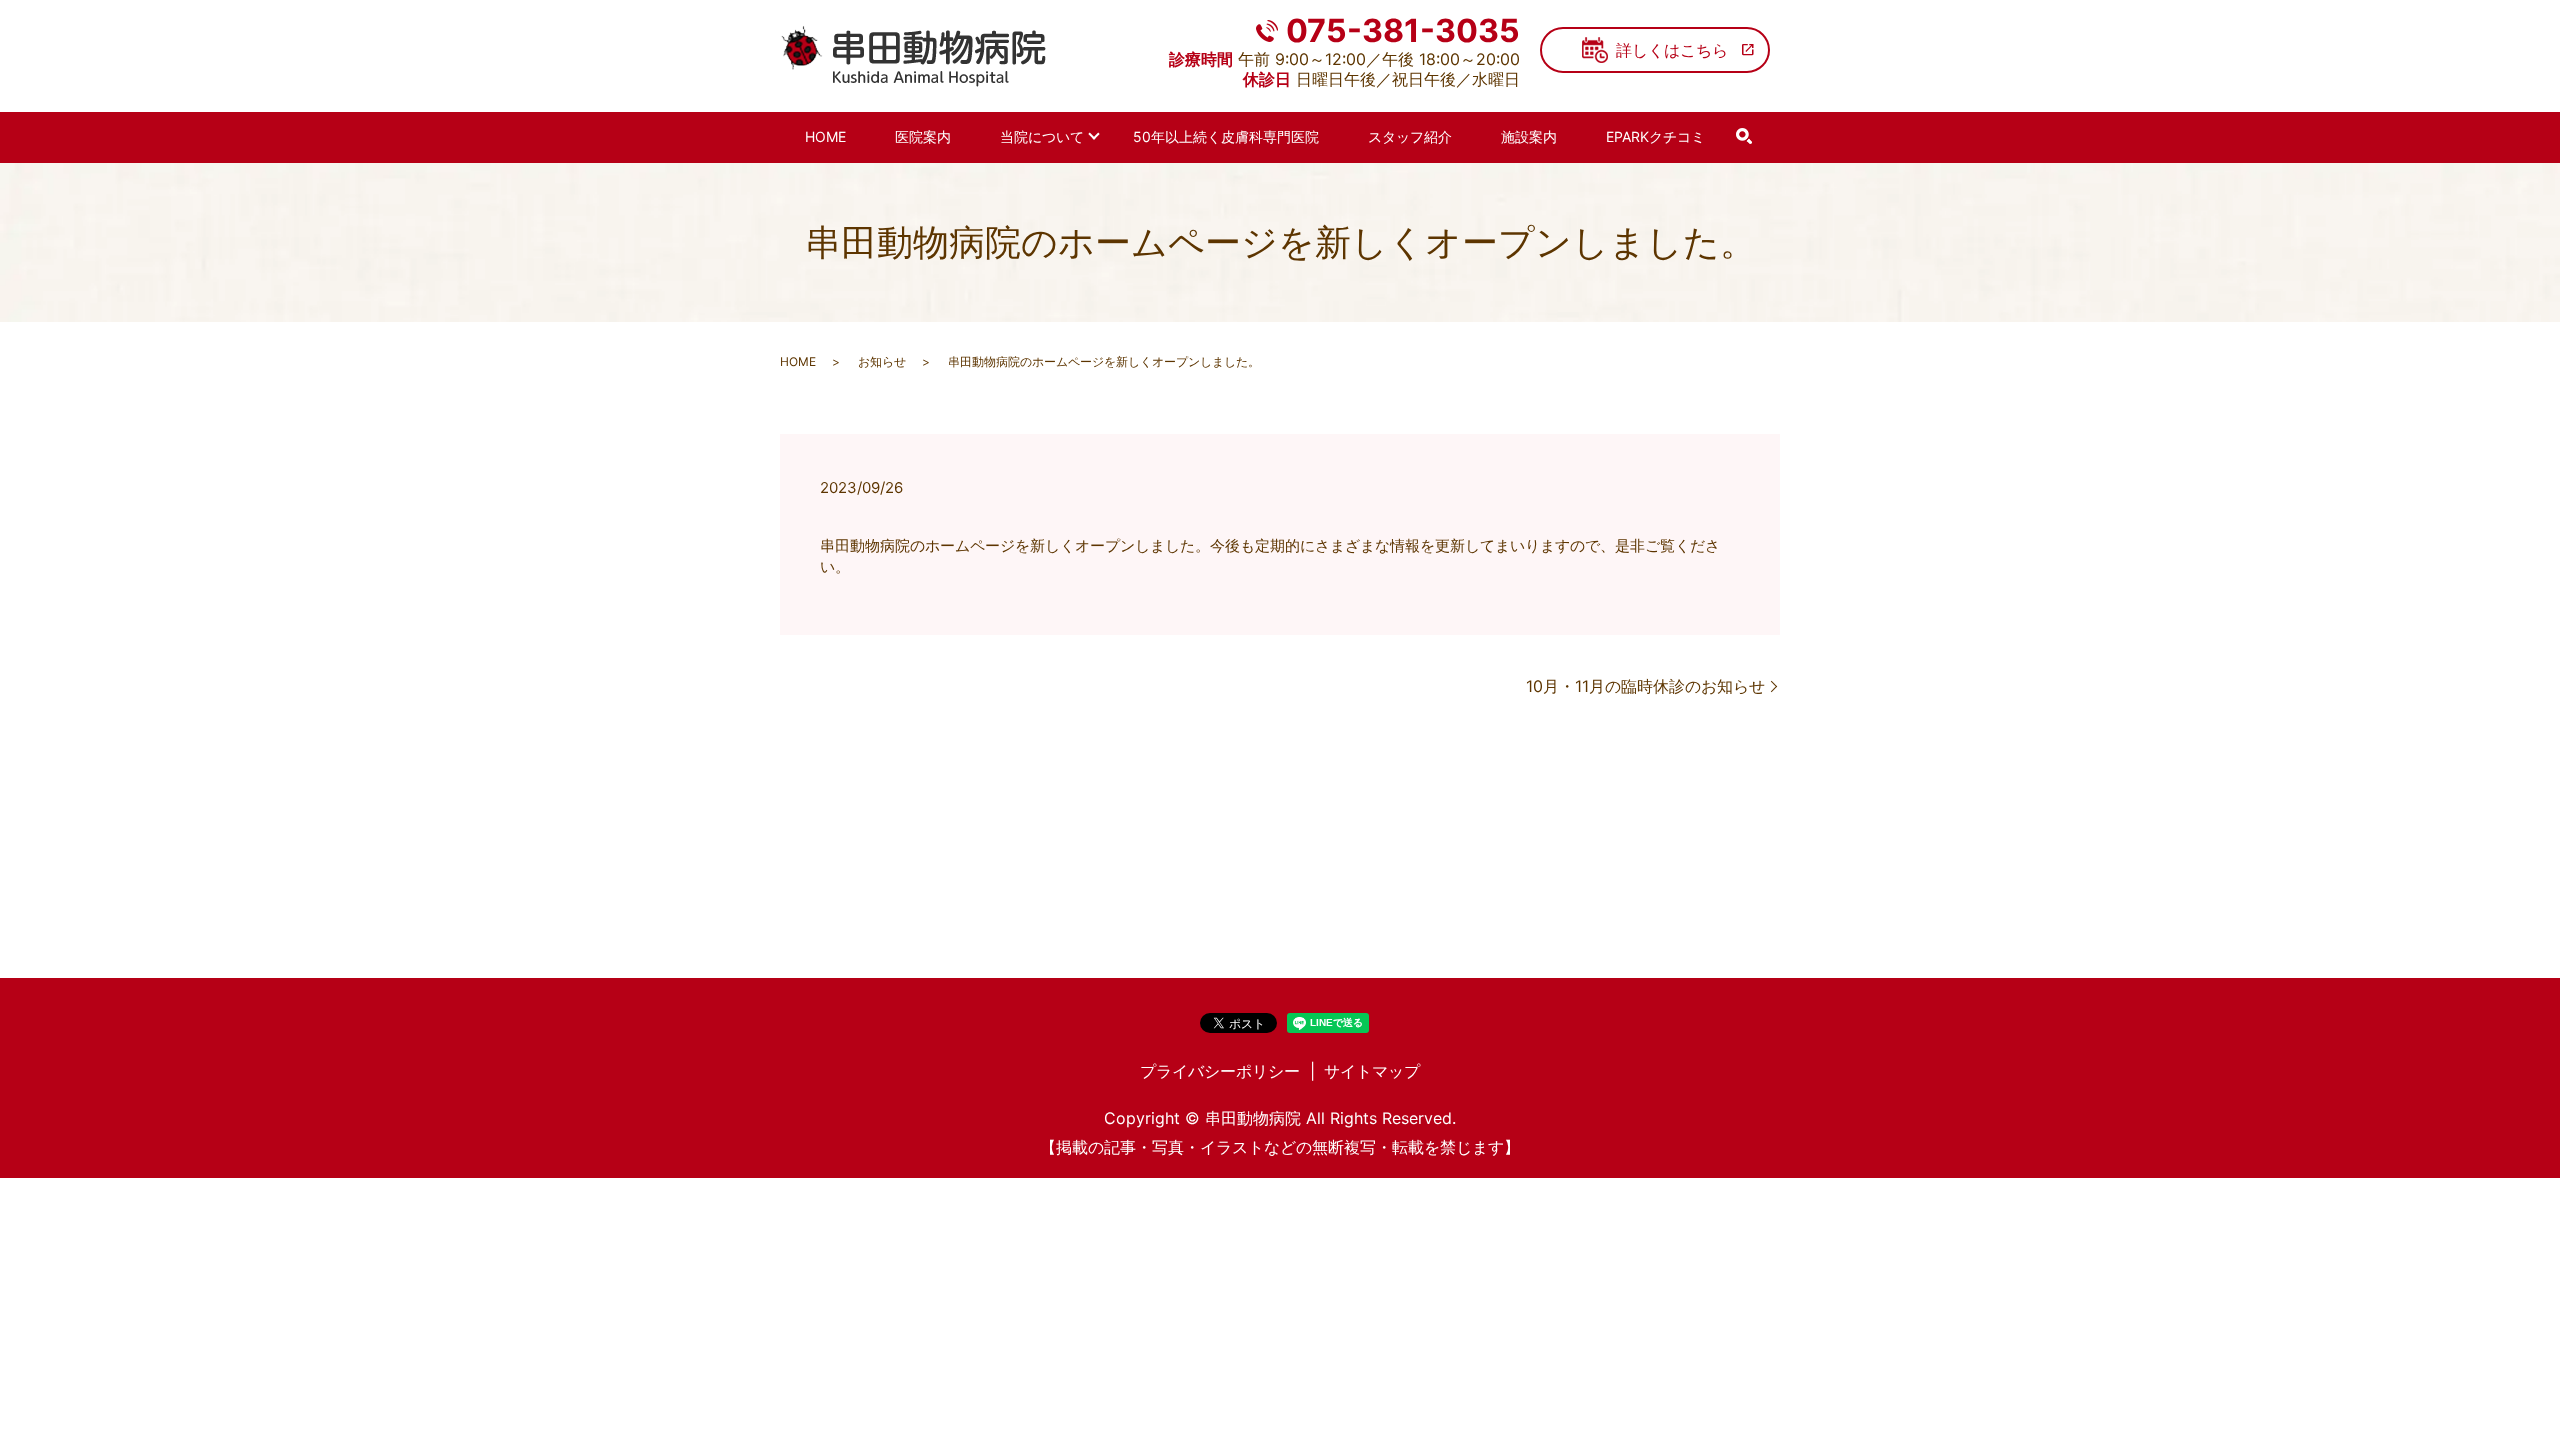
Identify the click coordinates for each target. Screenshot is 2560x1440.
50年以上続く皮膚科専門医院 (1226, 136)
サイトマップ (1372, 1071)
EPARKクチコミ (1655, 136)
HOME (825, 136)
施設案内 (1529, 136)
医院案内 (923, 136)
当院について (1042, 136)
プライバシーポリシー (1220, 1071)
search (1744, 137)
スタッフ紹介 (1410, 136)
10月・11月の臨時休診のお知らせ (1645, 686)
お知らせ (882, 361)
